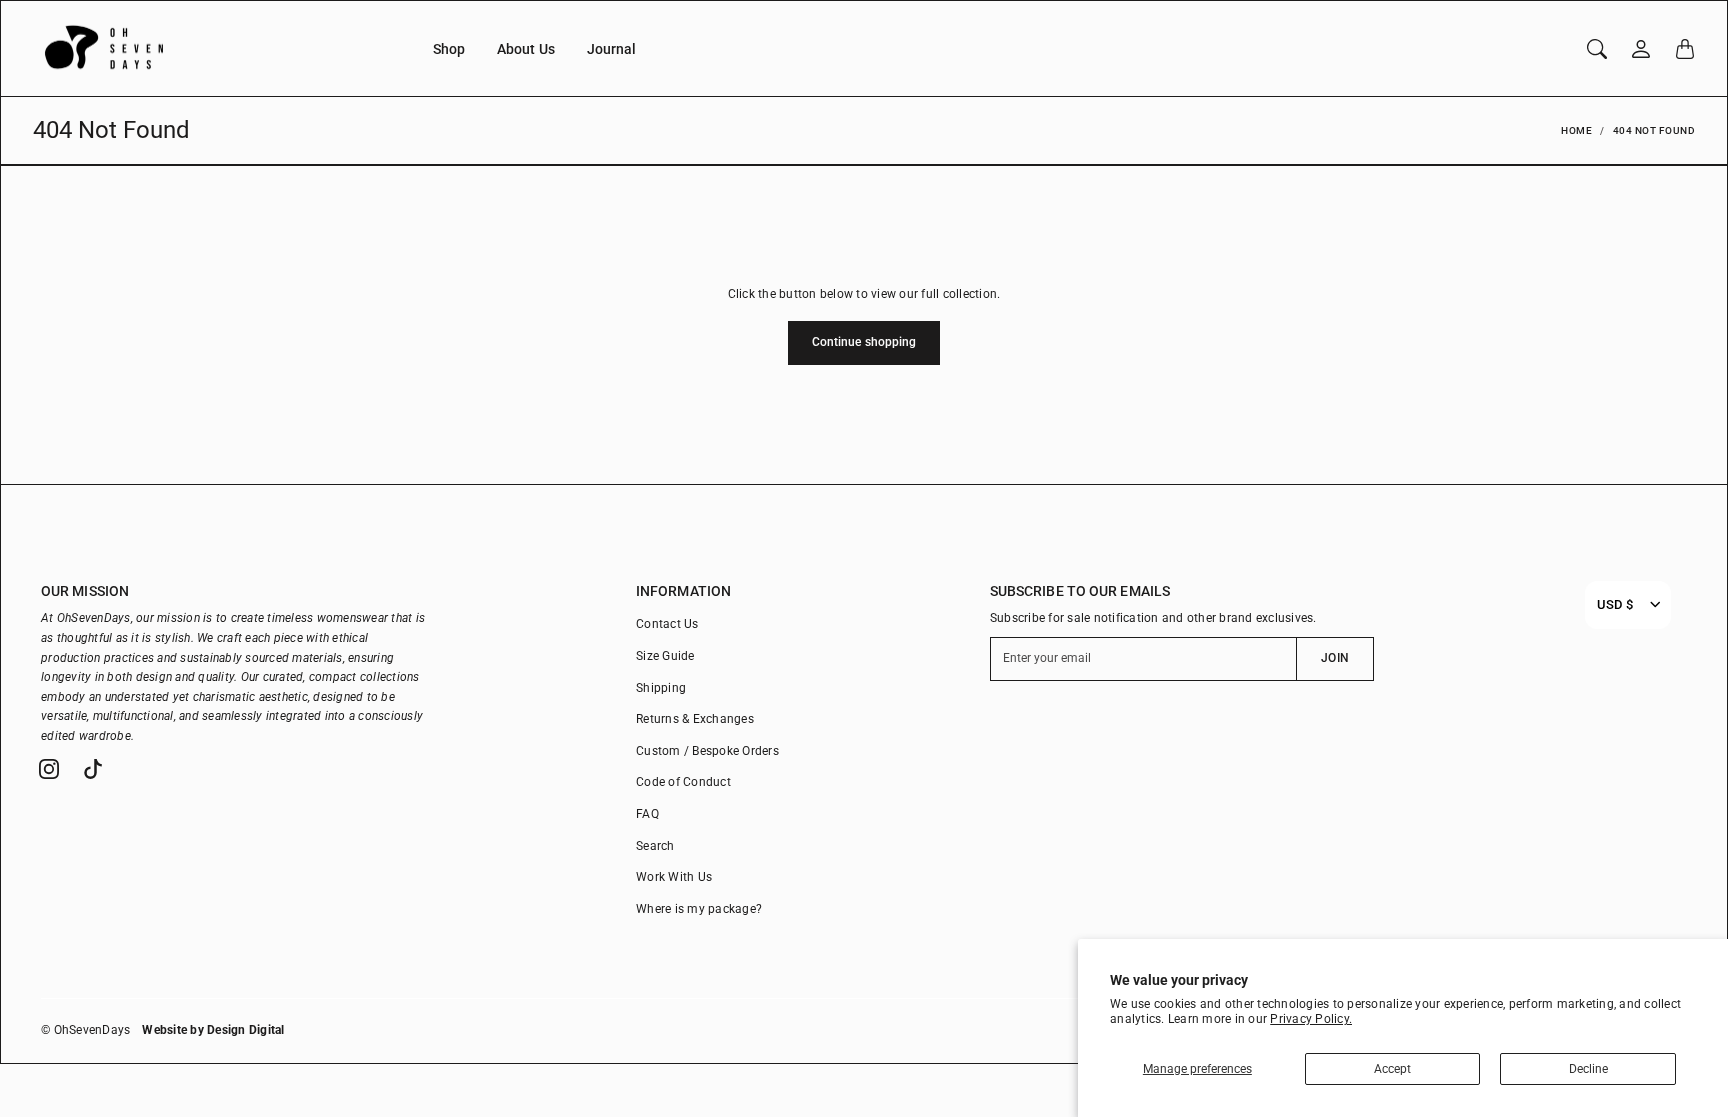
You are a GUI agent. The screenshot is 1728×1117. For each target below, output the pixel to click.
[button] (49, 769)
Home (1576, 130)
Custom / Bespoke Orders (707, 751)
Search (655, 846)
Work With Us (674, 877)
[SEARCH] (1597, 49)
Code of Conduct (683, 782)
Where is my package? (699, 909)
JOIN (1334, 658)
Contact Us (667, 624)
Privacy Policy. (1311, 1019)
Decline (1588, 1069)
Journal (612, 49)
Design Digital (246, 1030)
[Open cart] (1685, 49)
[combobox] (1615, 605)
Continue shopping (864, 342)
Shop (449, 49)
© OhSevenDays (85, 1030)
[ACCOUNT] (1641, 49)
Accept (1392, 1069)
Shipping (661, 688)
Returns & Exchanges (695, 719)
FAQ (647, 814)
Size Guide (665, 656)
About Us (526, 49)
